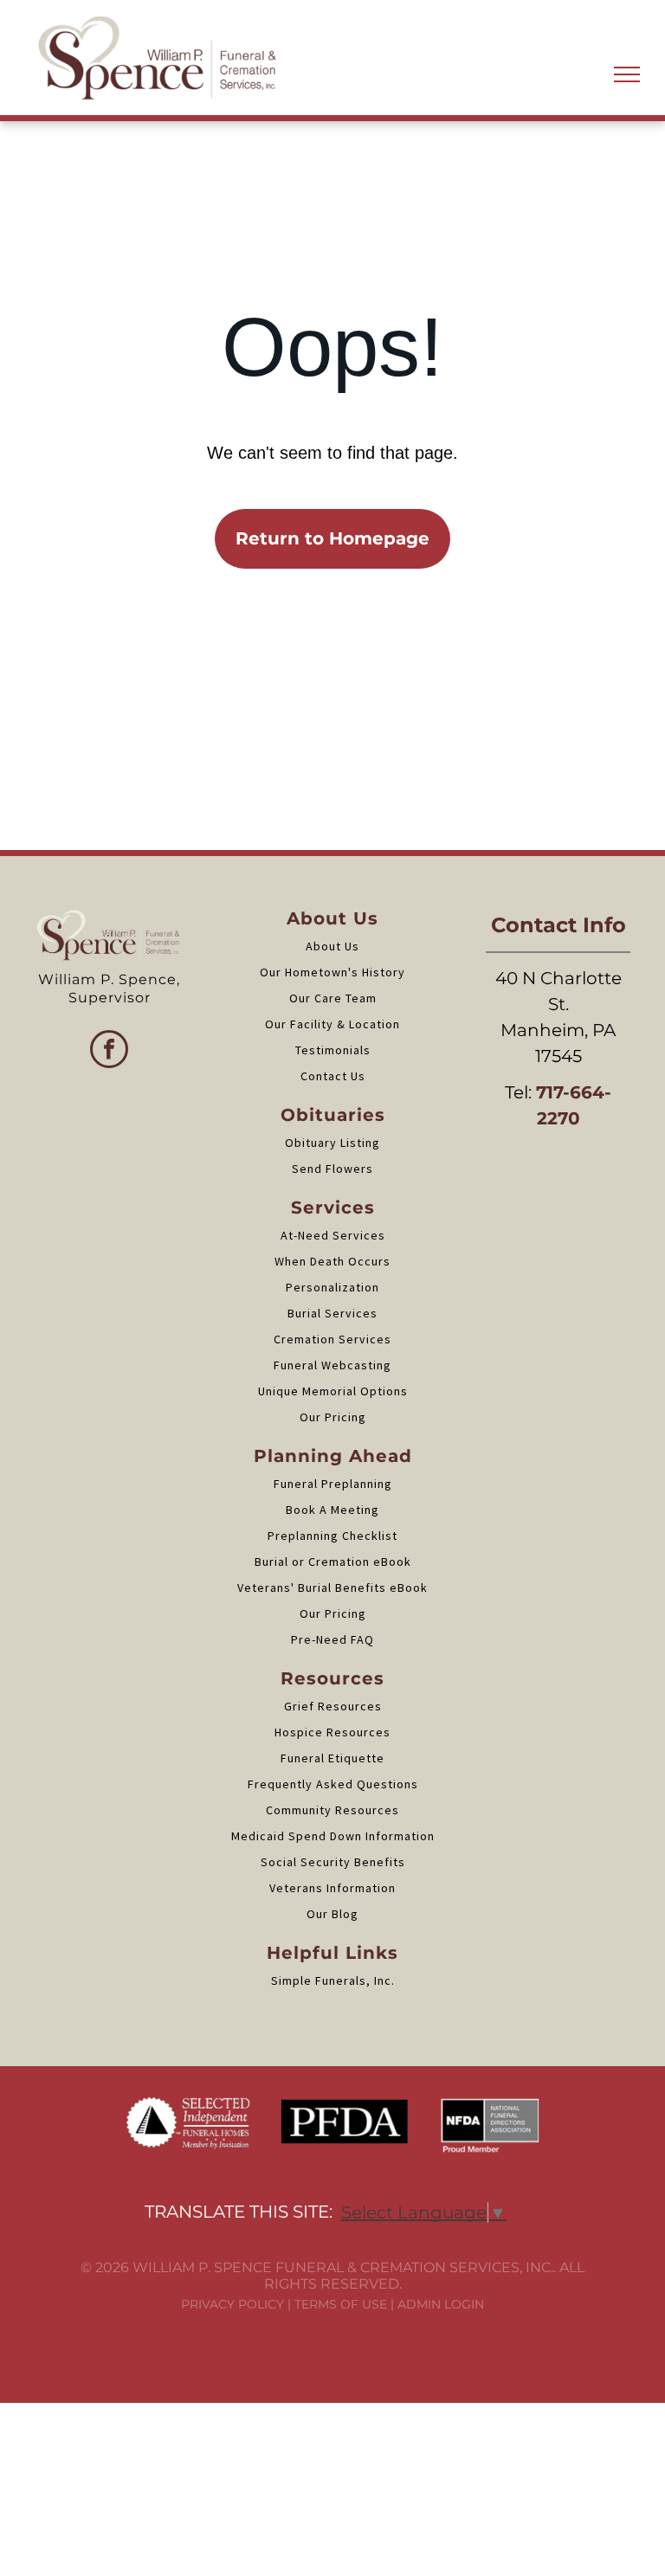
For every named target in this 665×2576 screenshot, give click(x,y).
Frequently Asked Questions (333, 1784)
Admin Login (441, 2304)
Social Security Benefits (333, 1862)
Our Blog (332, 1914)
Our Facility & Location (332, 1024)
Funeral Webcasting (332, 1365)
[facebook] (109, 1051)
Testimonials (333, 1050)
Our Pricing (333, 1417)
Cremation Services (332, 1339)
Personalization (332, 1287)
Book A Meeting (332, 1510)
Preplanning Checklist (332, 1536)
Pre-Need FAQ (332, 1639)
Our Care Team (333, 998)
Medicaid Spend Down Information (333, 1836)
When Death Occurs (332, 1261)
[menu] (627, 74)
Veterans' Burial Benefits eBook (332, 1587)
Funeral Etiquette (332, 1758)
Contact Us (333, 1076)
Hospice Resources (332, 1732)
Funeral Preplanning (333, 1484)
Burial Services (332, 1313)
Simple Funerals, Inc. (333, 1980)
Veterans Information (332, 1888)
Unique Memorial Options (333, 1391)
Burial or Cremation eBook (333, 1562)
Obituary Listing (332, 1143)
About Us (332, 946)
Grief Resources (333, 1706)
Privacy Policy (232, 2304)
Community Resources (332, 1810)
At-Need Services (333, 1235)
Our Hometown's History (332, 972)
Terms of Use (341, 2304)
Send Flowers (332, 1169)
